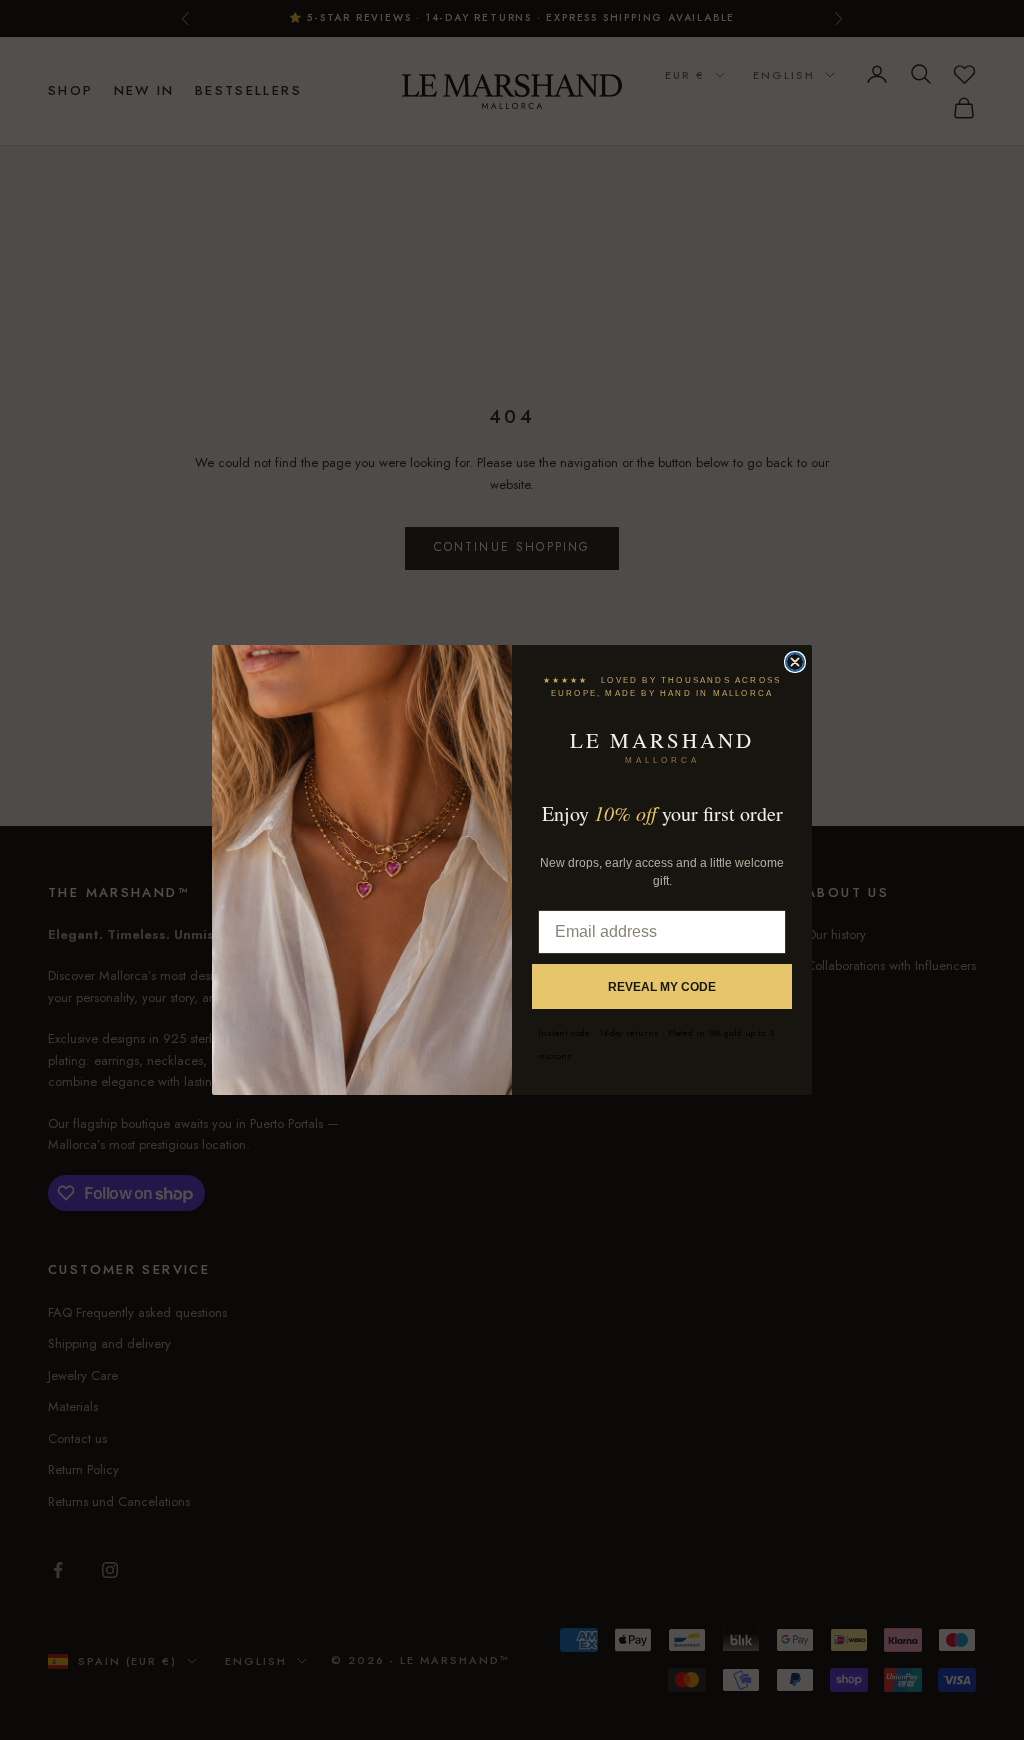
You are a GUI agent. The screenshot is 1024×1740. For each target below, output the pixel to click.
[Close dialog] (795, 662)
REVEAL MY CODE (662, 987)
